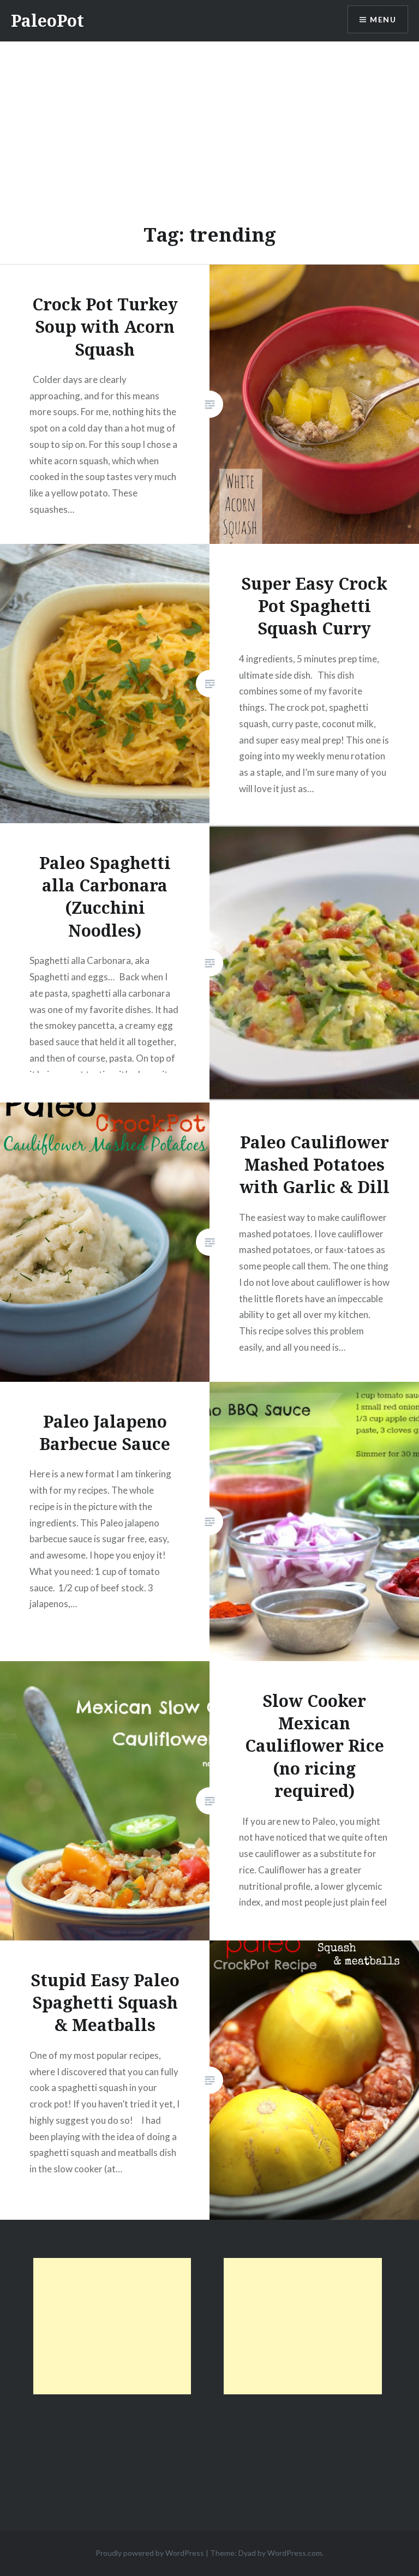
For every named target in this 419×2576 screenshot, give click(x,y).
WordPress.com (295, 2553)
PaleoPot (47, 20)
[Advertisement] (209, 123)
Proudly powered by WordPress (150, 2553)
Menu (383, 19)
